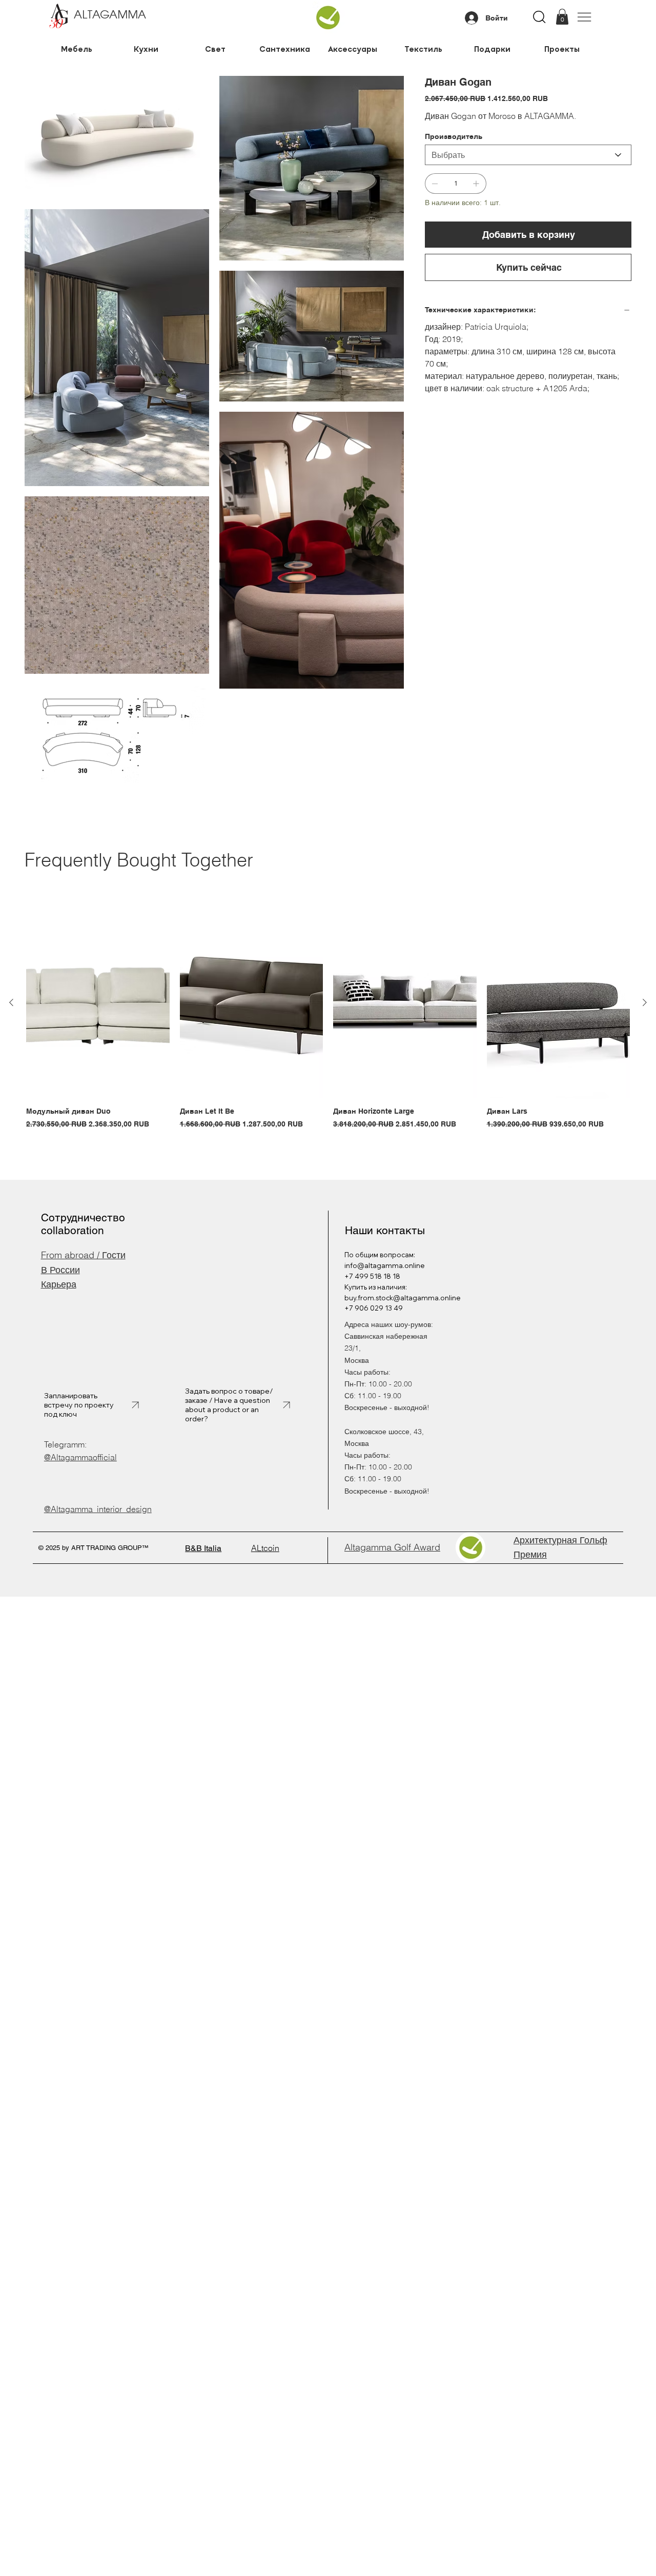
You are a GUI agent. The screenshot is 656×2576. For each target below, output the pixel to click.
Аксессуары (354, 49)
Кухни (146, 49)
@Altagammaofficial (80, 1457)
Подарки (492, 49)
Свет (215, 49)
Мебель (77, 49)
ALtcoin (265, 1548)
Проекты (562, 49)
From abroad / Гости (83, 1255)
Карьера (59, 1284)
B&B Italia (203, 1548)
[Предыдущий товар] (11, 1002)
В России (60, 1270)
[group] (328, 1019)
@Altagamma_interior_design (98, 1509)
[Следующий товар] (645, 1002)
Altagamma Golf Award (392, 1547)
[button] (562, 17)
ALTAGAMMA (110, 15)
